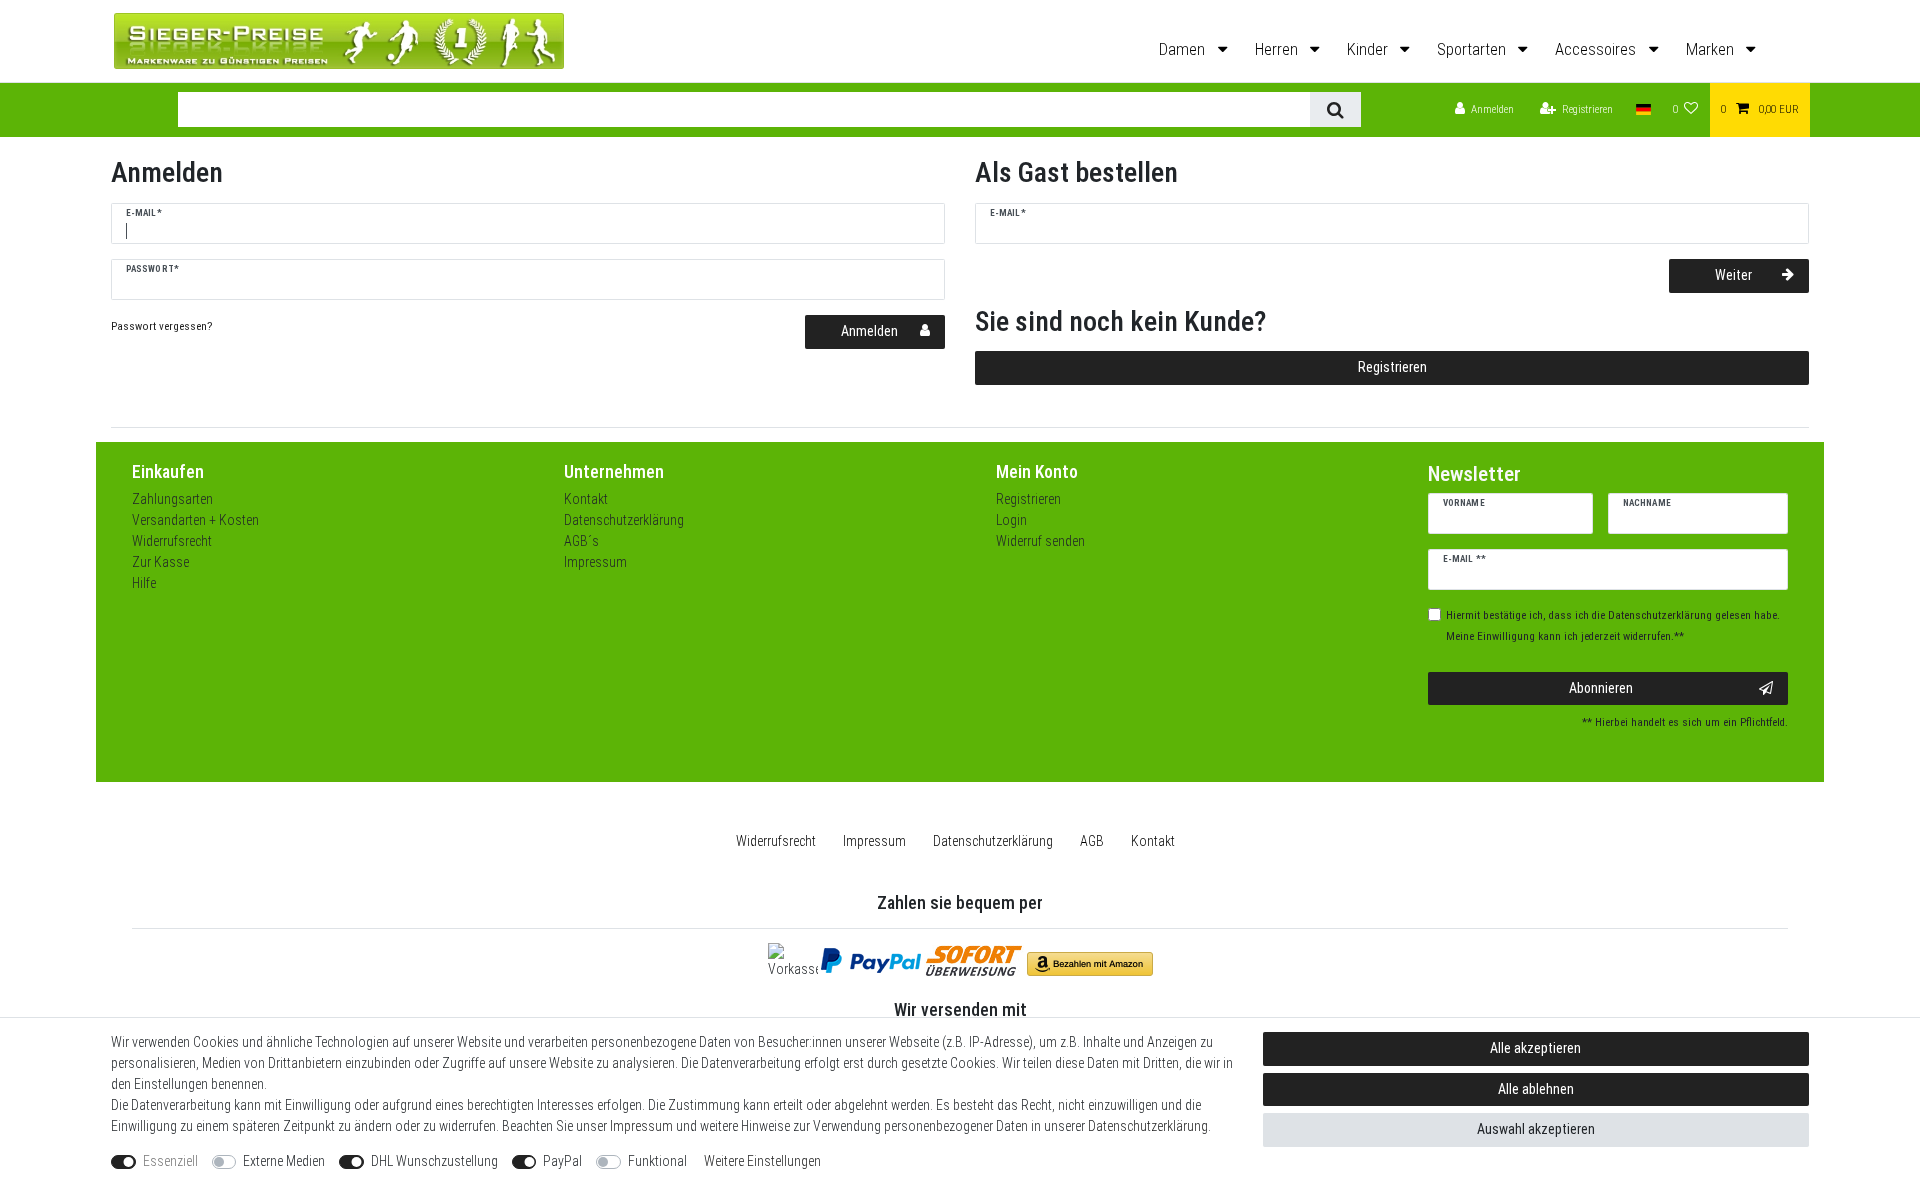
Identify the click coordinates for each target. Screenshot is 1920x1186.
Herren (1278, 49)
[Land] (1642, 110)
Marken (1712, 49)
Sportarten (1473, 49)
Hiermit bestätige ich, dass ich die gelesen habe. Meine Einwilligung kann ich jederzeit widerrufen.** (1613, 626)
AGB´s (581, 541)
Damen (1184, 49)
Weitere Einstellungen (762, 1161)
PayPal (562, 1161)
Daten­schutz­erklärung (993, 841)
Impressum (595, 562)
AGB (1092, 841)
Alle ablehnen (1536, 1089)
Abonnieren (1601, 688)
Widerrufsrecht (172, 541)
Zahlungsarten (172, 499)
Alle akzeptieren (1535, 1048)
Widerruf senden (1040, 541)
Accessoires (1597, 49)
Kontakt (586, 499)
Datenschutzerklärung (624, 520)
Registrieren (1392, 367)
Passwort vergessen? (161, 326)
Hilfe (144, 583)
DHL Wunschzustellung (434, 1161)
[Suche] (1335, 109)
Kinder (1369, 49)
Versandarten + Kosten (195, 520)
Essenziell (170, 1161)
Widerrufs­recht (776, 841)
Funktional (657, 1161)
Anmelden (869, 331)
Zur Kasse (160, 562)
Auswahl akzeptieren (1536, 1129)
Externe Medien (284, 1161)
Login (1011, 520)
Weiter (1733, 275)
